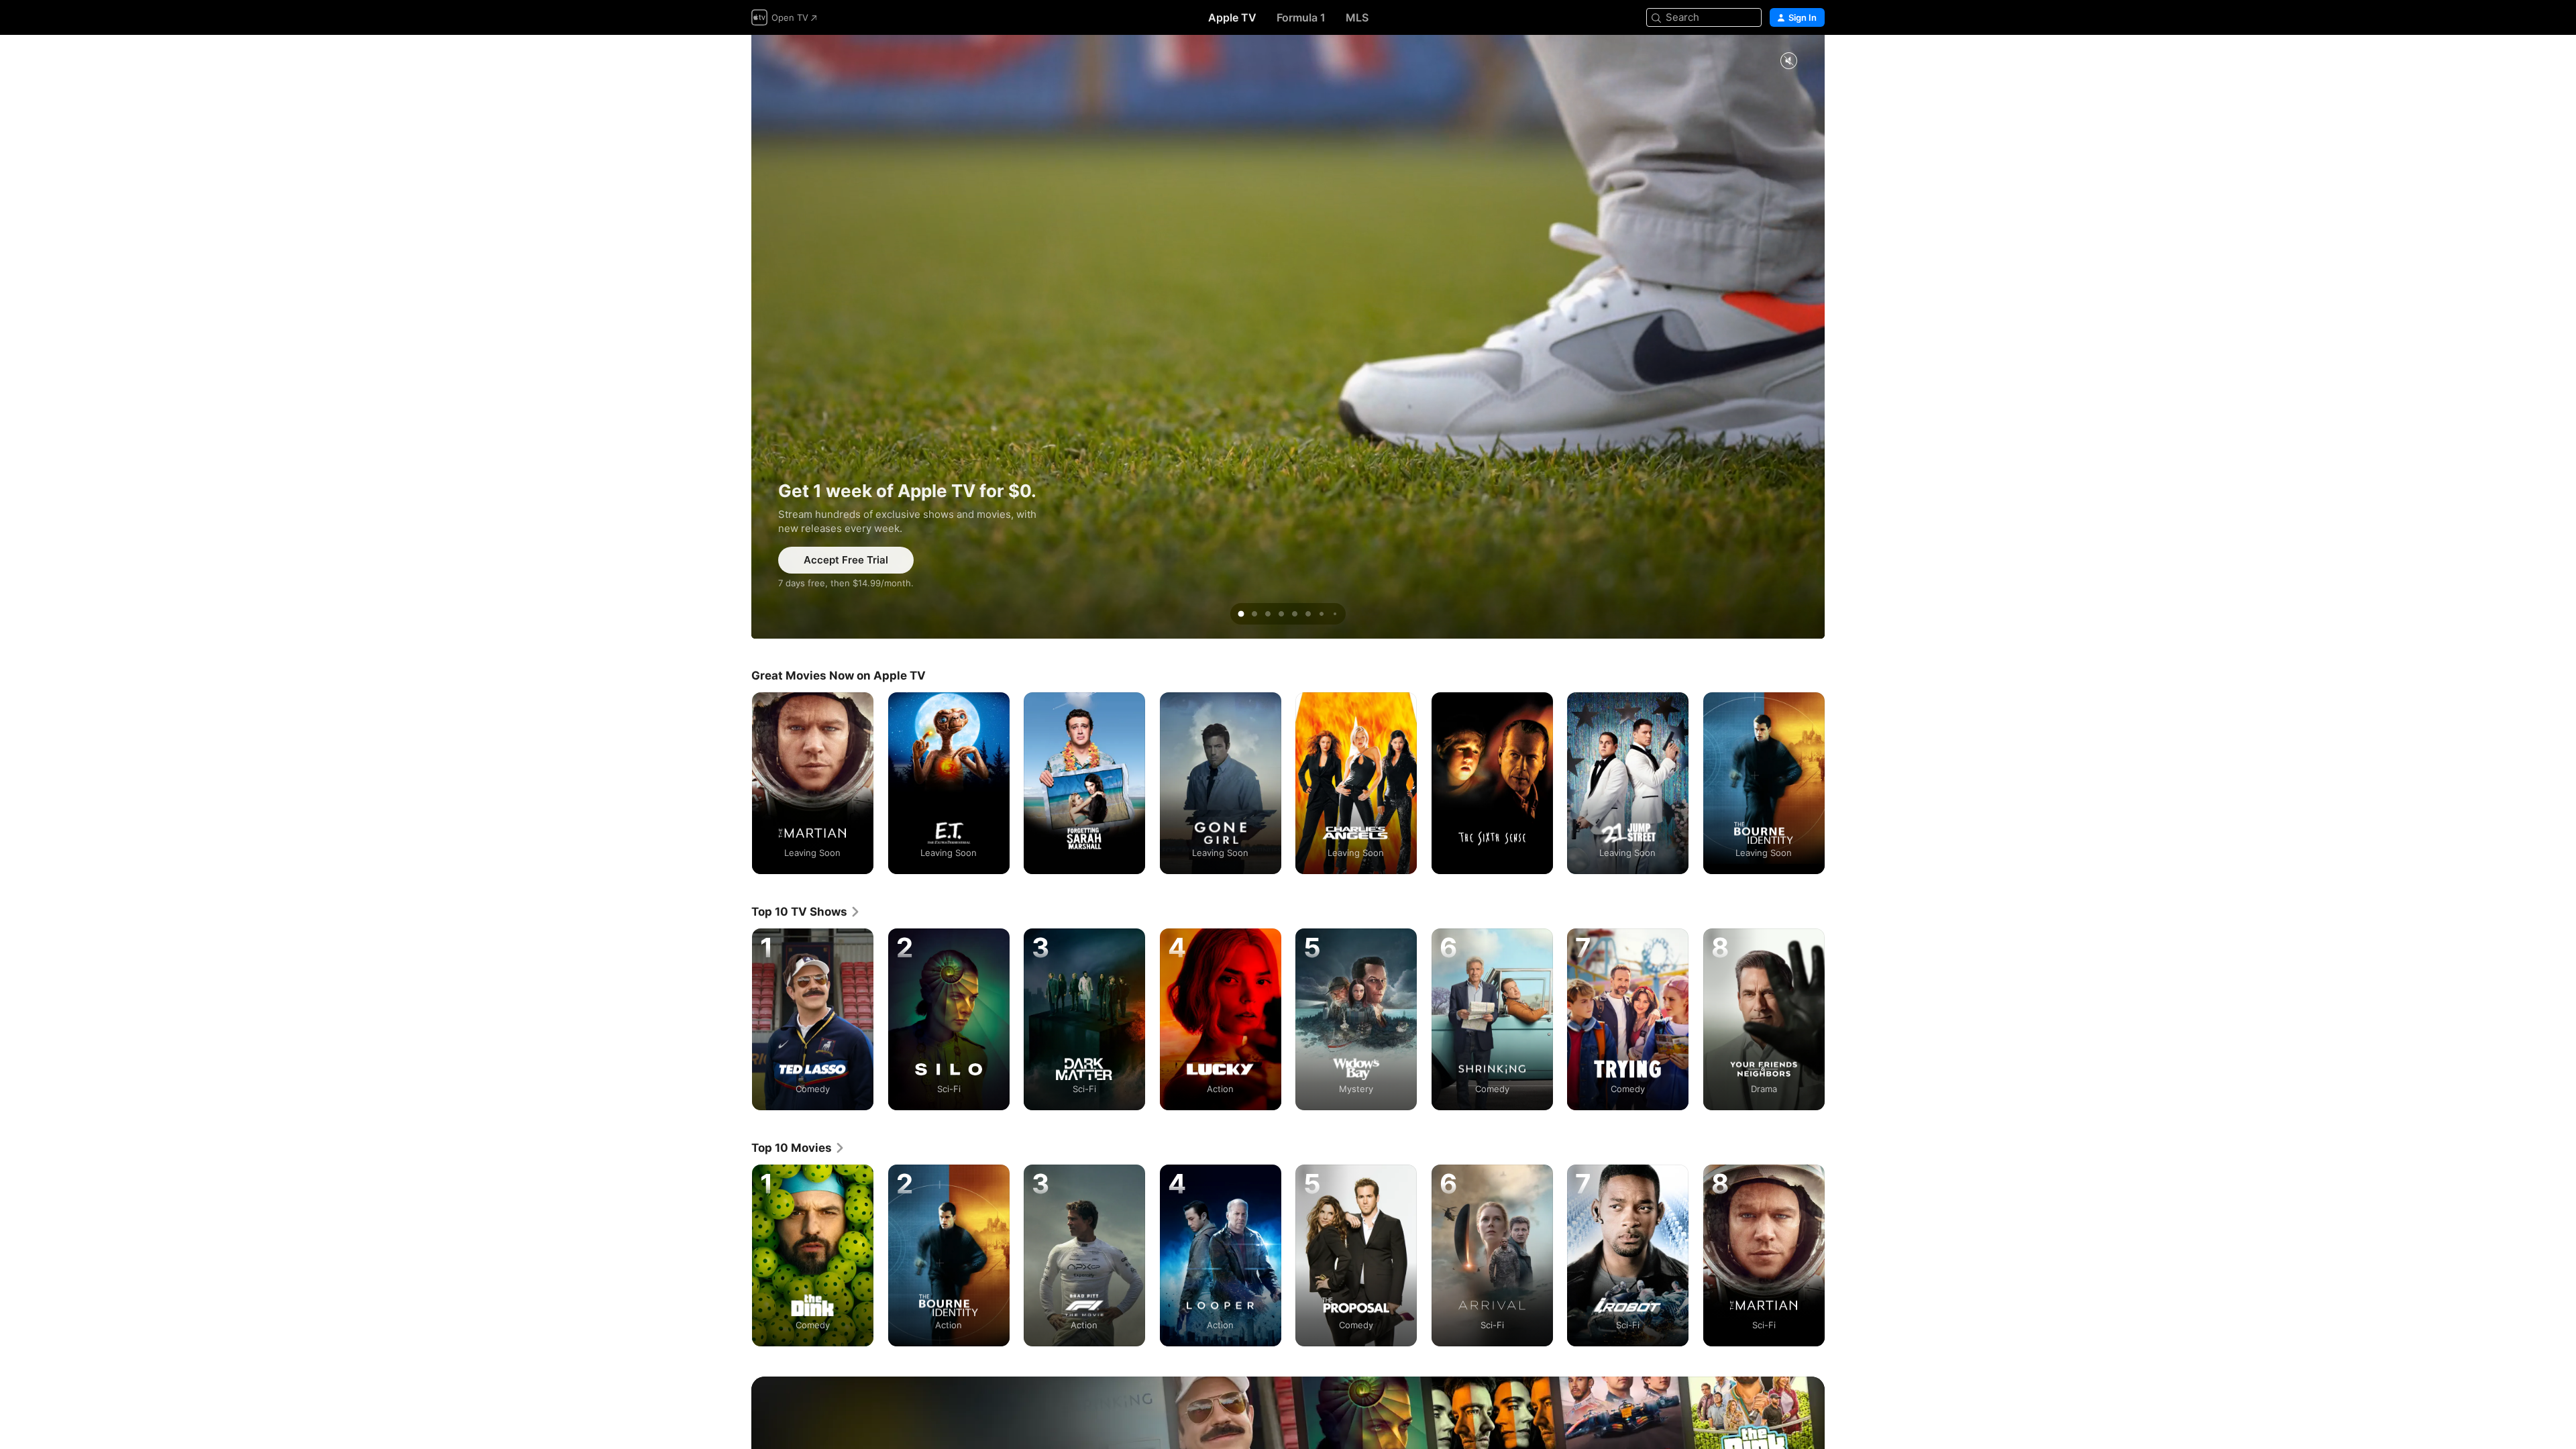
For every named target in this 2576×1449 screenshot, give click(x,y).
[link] (806, 912)
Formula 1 (1301, 17)
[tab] (1241, 614)
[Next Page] (1838, 783)
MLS (1357, 17)
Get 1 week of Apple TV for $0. (1288, 337)
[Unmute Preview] (1788, 61)
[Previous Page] (738, 783)
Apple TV (1232, 17)
